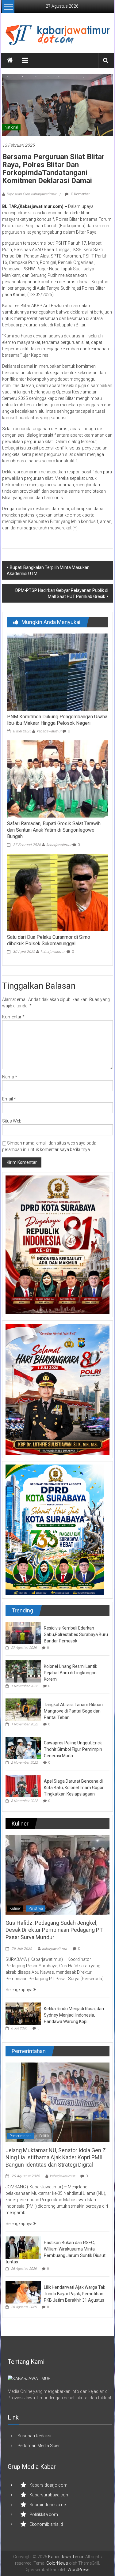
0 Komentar (80, 194)
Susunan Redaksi (34, 2436)
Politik (44, 2136)
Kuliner (15, 1908)
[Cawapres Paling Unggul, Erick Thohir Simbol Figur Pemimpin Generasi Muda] (23, 1748)
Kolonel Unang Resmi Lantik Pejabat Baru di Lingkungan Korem (71, 1673)
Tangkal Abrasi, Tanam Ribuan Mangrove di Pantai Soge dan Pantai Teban (73, 1711)
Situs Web (12, 1121)
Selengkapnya (19, 1990)
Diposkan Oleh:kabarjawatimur (31, 194)
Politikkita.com (44, 2514)
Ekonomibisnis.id (46, 2524)
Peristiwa (36, 1908)
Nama (10, 1077)
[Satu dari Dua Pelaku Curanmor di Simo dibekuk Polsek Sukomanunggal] (57, 892)
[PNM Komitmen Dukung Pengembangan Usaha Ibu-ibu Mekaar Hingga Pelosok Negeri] (57, 672)
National (11, 127)
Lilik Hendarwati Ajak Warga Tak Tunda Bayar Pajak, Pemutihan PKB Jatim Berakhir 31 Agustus (75, 2294)
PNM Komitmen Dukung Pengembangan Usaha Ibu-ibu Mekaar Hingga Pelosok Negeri (57, 720)
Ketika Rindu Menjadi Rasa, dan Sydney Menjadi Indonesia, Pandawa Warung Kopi (74, 2015)
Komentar (13, 1017)
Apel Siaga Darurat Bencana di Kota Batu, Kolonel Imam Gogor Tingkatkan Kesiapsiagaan (74, 1788)
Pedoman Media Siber (39, 2446)
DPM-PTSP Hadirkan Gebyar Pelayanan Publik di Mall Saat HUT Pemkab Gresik (62, 593)
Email (9, 1099)
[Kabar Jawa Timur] (10, 60)
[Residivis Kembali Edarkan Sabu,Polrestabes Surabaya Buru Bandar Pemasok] (23, 1633)
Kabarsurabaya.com (50, 2495)
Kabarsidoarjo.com (48, 2485)
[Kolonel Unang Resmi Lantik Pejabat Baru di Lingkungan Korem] (23, 1671)
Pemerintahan (21, 2136)
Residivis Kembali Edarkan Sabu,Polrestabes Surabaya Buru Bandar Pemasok (76, 1634)
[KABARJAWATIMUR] (29, 2378)
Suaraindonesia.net (48, 2505)
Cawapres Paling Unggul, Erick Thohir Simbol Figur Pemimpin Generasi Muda (73, 1749)
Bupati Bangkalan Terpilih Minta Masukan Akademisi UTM (48, 570)
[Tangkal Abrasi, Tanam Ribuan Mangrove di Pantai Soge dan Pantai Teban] (23, 1709)
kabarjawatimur (49, 731)
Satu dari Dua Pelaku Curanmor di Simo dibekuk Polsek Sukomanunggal (49, 940)
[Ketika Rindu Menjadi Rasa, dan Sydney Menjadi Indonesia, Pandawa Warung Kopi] (23, 2013)
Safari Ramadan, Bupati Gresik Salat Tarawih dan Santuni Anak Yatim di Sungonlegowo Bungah (54, 830)
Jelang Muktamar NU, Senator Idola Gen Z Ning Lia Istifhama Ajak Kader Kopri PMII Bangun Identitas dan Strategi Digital (56, 2157)
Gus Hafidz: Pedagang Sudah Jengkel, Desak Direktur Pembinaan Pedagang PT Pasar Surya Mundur (54, 1930)
